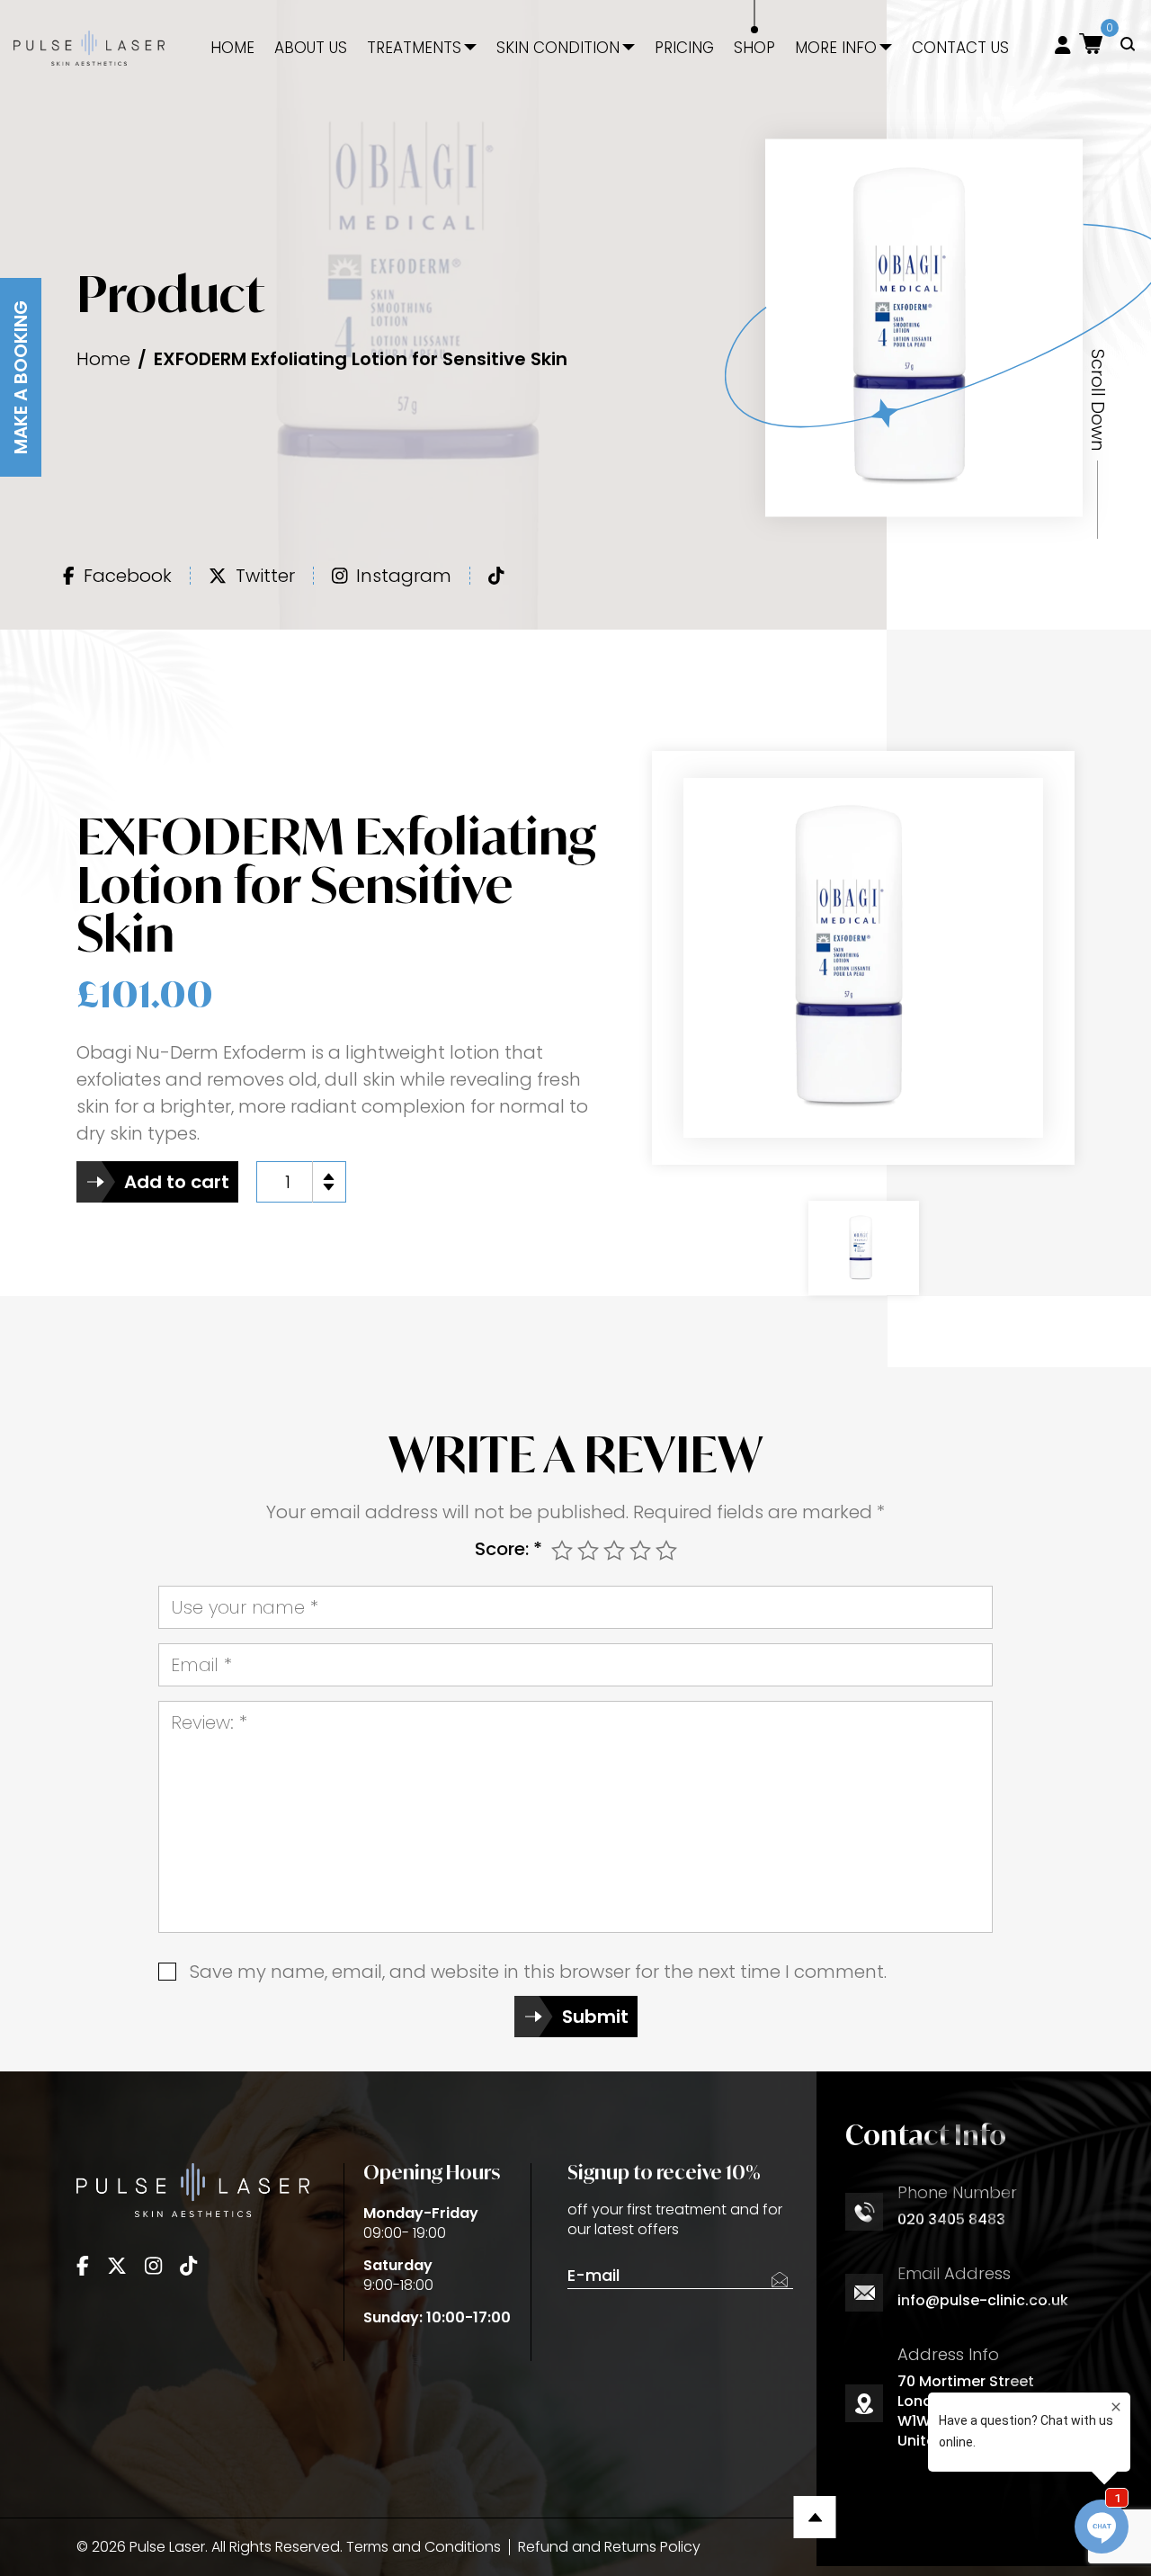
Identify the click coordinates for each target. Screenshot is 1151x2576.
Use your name (245, 1607)
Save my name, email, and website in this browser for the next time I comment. (538, 1972)
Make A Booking (21, 377)
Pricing (684, 48)
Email (201, 1665)
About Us (311, 48)
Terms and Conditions (424, 2547)
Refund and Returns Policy (609, 2547)
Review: (209, 1722)
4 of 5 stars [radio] (640, 1551)
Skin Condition (558, 48)
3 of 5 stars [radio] (614, 1551)
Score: (509, 1549)
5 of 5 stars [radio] (666, 1551)
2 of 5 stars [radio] (588, 1551)
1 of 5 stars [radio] (562, 1551)
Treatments (414, 48)
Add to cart (177, 1182)
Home (232, 48)
